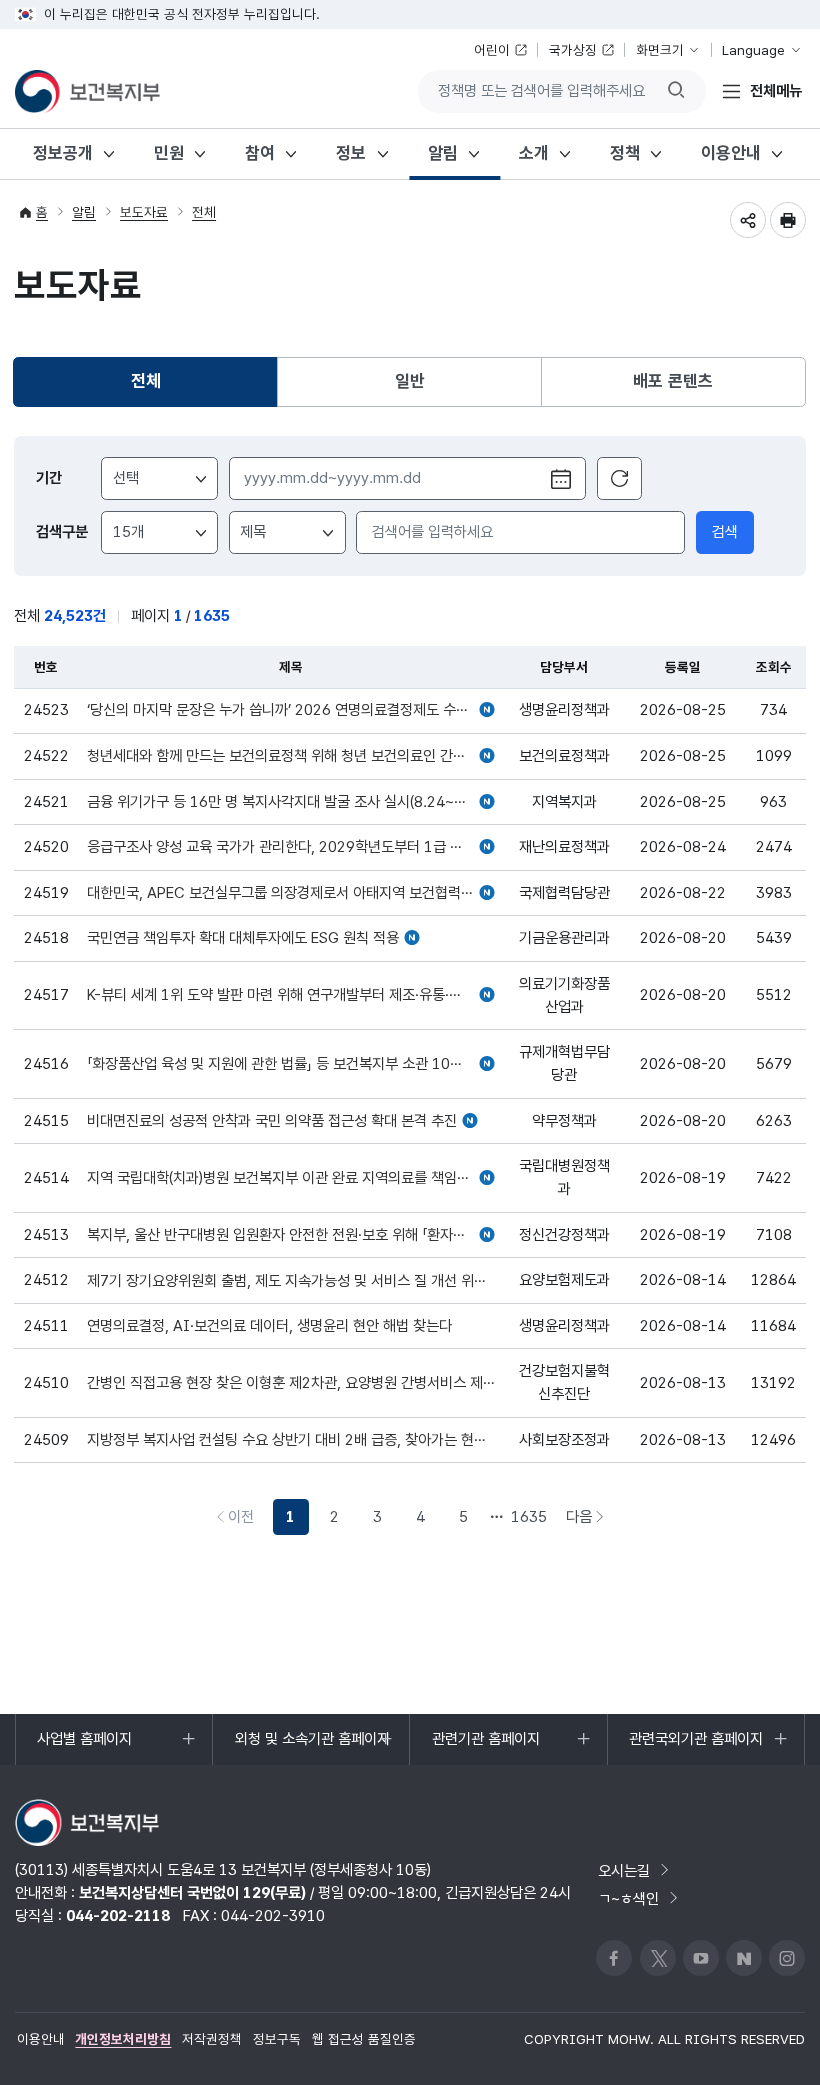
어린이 (492, 50)
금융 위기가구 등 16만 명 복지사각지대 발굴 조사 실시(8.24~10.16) (291, 802)
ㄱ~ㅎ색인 (628, 1898)
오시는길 (624, 1870)
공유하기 (748, 220)
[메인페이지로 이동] (87, 91)
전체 (204, 212)
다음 (590, 1521)
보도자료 (144, 212)
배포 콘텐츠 (673, 381)
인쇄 (788, 220)
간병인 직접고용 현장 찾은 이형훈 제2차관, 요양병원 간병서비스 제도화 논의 (291, 1383)
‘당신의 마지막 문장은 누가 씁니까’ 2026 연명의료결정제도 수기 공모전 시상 (291, 710)
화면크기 (660, 50)
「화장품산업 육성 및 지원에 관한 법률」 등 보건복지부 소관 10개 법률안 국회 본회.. (291, 1064)
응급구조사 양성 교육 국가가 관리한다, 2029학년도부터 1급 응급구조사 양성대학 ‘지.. (291, 847)
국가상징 (573, 50)
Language (753, 50)
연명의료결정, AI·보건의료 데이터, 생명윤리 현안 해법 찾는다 (269, 1326)
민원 (169, 153)
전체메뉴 (776, 90)
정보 (351, 153)
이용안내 (731, 153)
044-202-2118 (118, 1915)
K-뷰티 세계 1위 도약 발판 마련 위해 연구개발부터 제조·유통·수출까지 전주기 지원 (291, 995)
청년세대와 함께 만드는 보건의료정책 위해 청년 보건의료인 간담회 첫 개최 (291, 756)
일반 (410, 381)
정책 (625, 153)
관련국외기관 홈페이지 (695, 1746)
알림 (443, 153)
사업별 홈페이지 (84, 1746)
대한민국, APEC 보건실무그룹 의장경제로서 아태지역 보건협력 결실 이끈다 (291, 893)
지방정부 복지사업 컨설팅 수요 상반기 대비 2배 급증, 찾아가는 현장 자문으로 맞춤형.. (291, 1440)
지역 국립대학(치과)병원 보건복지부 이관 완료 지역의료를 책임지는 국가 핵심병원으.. (291, 1178)
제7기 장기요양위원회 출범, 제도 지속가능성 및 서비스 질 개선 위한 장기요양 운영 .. (291, 1281)
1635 (529, 1516)
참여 (260, 153)
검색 (725, 531)
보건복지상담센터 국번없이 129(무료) (192, 1892)
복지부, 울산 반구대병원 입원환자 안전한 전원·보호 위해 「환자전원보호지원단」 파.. (291, 1235)
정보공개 (63, 153)
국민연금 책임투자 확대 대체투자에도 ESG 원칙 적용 (243, 938)
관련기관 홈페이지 (485, 1746)
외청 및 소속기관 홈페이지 (312, 1746)
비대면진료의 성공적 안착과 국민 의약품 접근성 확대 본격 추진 (272, 1121)
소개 (534, 153)
